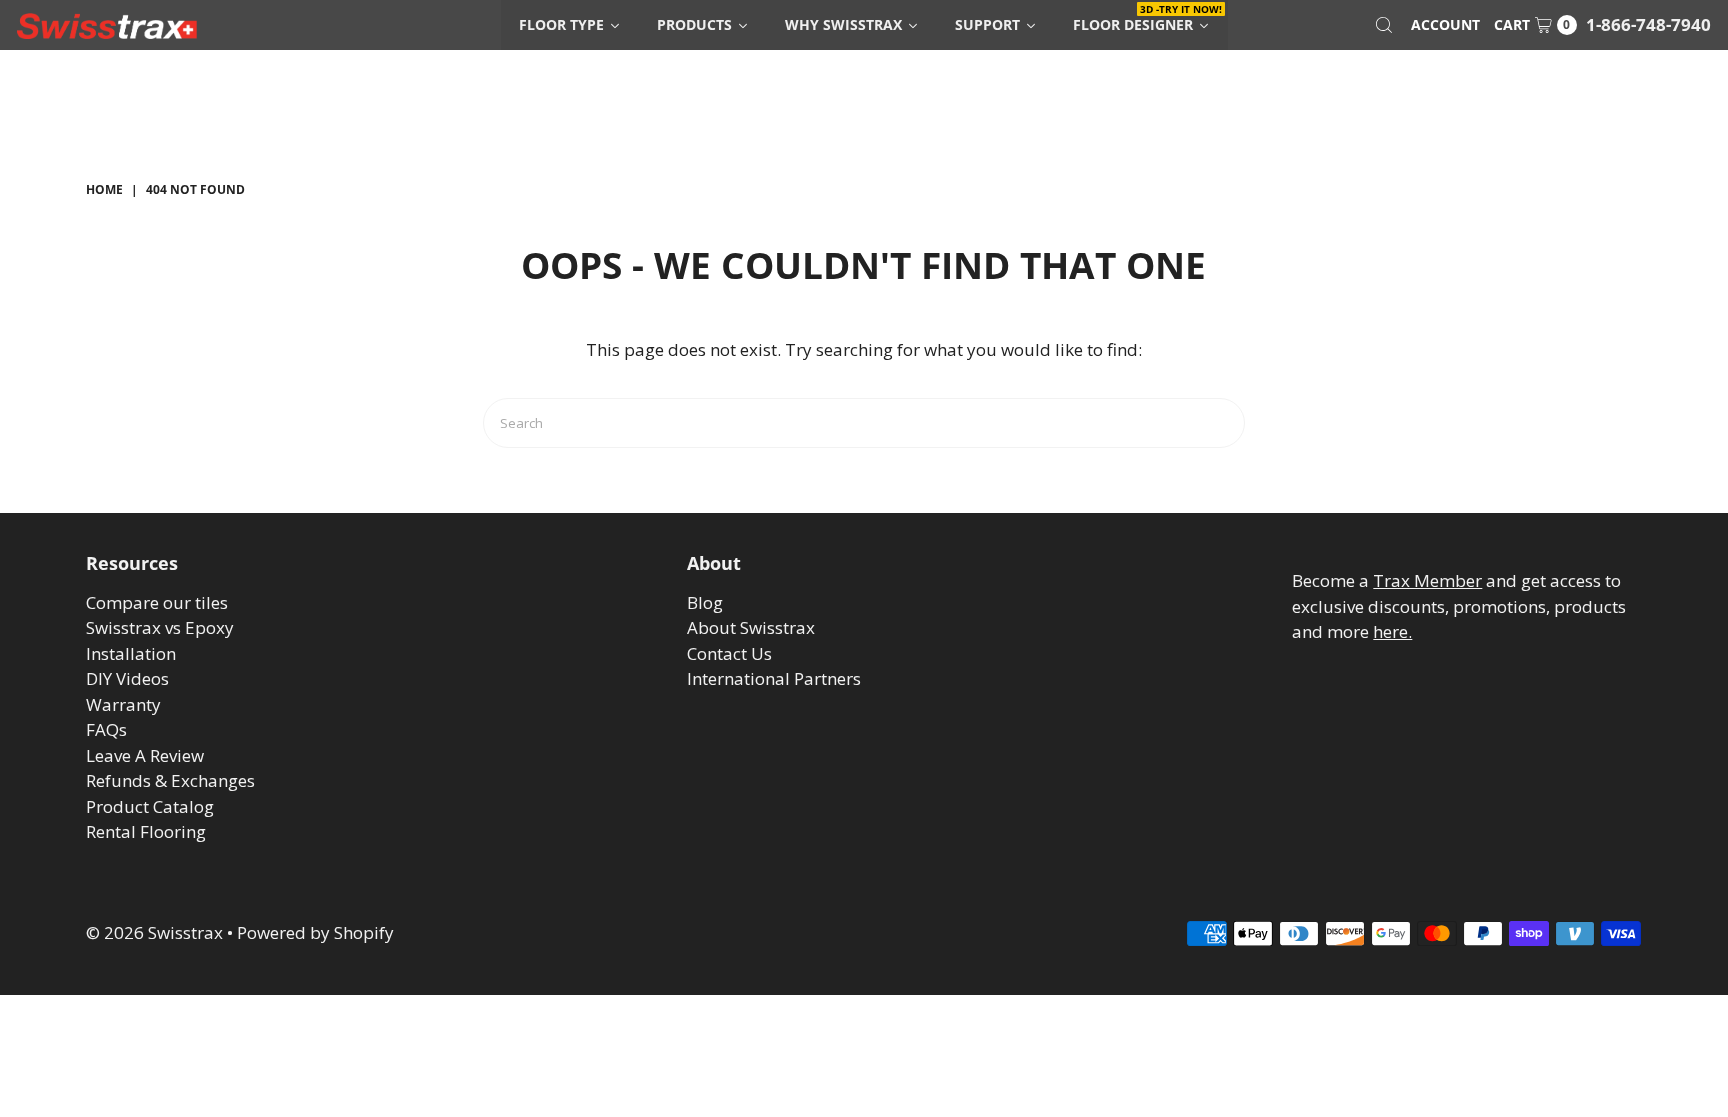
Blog (705, 602)
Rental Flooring (146, 831)
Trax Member (1427, 580)
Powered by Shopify (315, 932)
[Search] (1384, 25)
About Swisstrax (751, 627)
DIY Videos (127, 678)
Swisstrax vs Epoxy (160, 627)
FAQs (106, 729)
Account (1445, 24)
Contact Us (729, 653)
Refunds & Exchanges (170, 780)
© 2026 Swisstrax (154, 932)
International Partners (774, 678)
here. (1392, 631)
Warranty (123, 704)
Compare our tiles (157, 602)
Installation (131, 653)
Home (104, 189)
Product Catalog (150, 806)
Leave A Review (145, 755)
